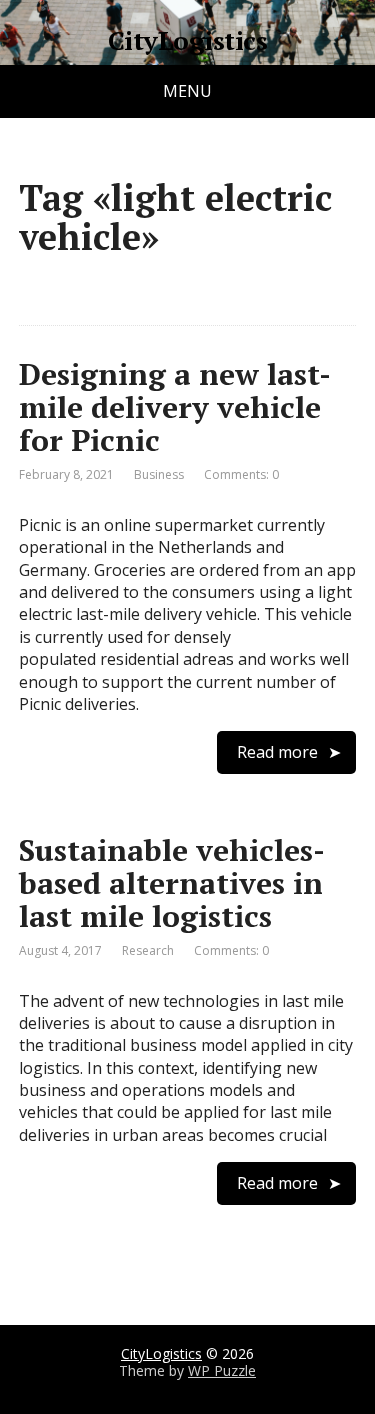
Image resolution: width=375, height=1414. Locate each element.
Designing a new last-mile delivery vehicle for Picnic (175, 407)
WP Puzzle (222, 1370)
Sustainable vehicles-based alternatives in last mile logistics (172, 883)
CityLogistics (187, 41)
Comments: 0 (241, 474)
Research (148, 950)
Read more (277, 752)
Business (159, 474)
